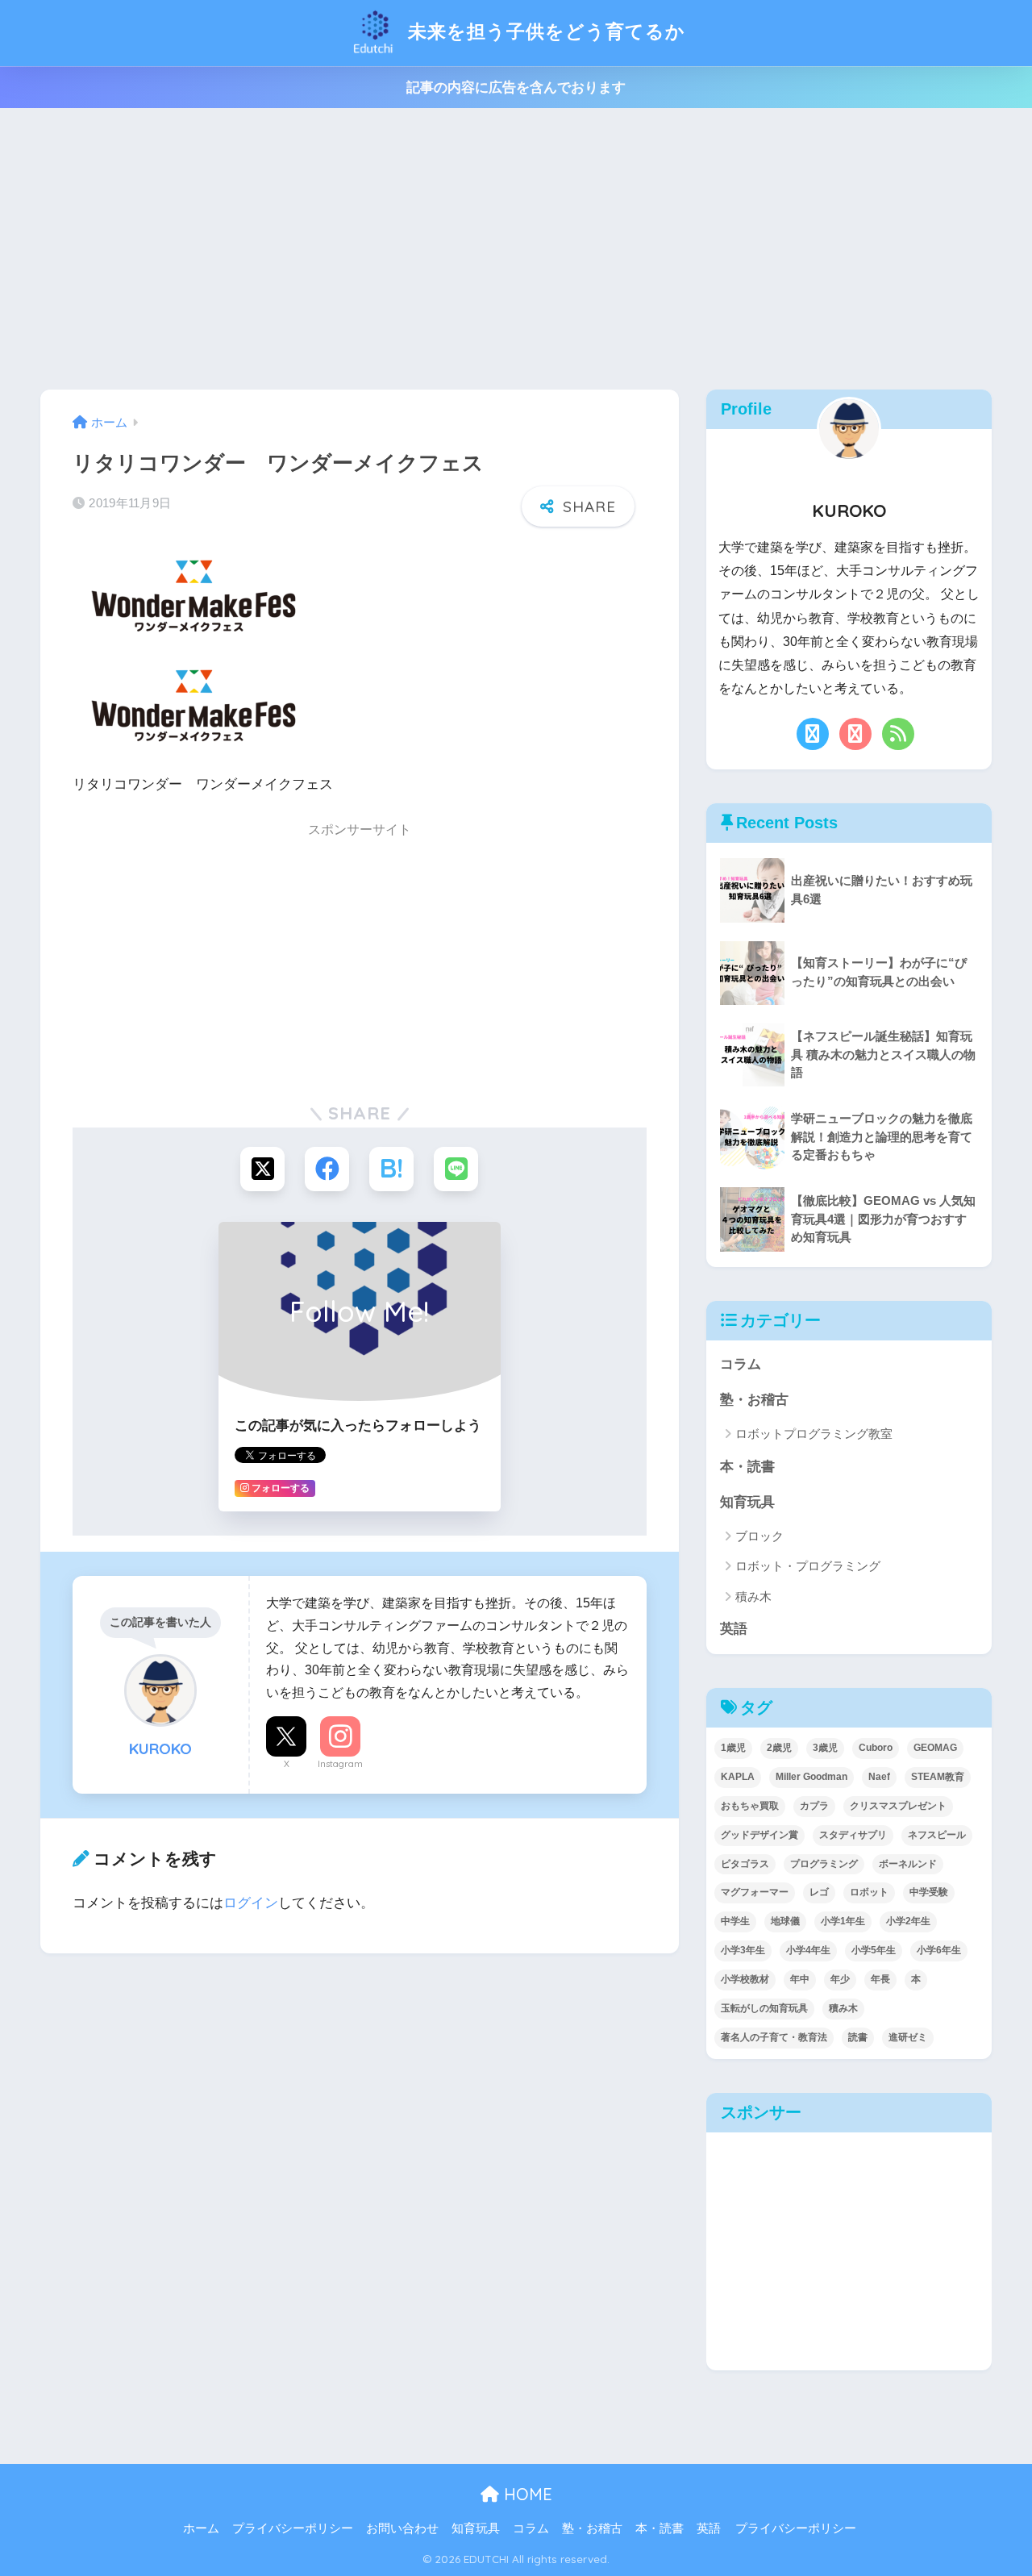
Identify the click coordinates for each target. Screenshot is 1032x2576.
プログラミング (824, 1864)
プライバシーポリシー (293, 2528)
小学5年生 (874, 1950)
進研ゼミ (908, 2037)
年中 (800, 1979)
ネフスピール (937, 1835)
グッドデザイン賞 (759, 1835)
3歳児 (825, 1748)
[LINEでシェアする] (456, 1169)
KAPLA (738, 1777)
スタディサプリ (853, 1835)
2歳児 (779, 1748)
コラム (741, 1364)
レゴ (819, 1892)
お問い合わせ (402, 2528)
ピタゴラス (745, 1864)
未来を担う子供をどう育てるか (544, 31)
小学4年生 (808, 1950)
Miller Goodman (811, 1777)
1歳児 (733, 1748)
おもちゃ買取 (750, 1806)
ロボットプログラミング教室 (814, 1434)
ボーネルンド (908, 1864)
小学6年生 (939, 1950)
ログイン (251, 1903)
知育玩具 (747, 1502)
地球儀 (785, 1921)
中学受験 (929, 1892)
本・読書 (747, 1467)
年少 (840, 1979)
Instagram (340, 1764)
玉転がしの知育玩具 (764, 2008)
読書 (858, 2037)
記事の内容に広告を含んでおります (516, 88)
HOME (526, 2494)
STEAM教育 (938, 1777)
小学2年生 (908, 1921)
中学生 (735, 1921)
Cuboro (876, 1748)
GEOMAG (935, 1748)
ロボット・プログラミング (808, 1566)
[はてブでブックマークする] (391, 1169)
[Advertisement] (516, 249)
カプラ (814, 1806)
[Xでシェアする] (262, 1169)
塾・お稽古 (754, 1400)
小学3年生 (743, 1950)
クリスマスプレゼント (898, 1806)
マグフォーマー (755, 1892)
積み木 (753, 1596)
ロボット (869, 1892)
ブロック (759, 1536)
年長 (880, 1979)
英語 (734, 1629)
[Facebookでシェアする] (327, 1169)
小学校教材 (745, 1979)
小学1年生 (843, 1921)
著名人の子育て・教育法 (774, 2037)
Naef (879, 1777)
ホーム (201, 2528)
